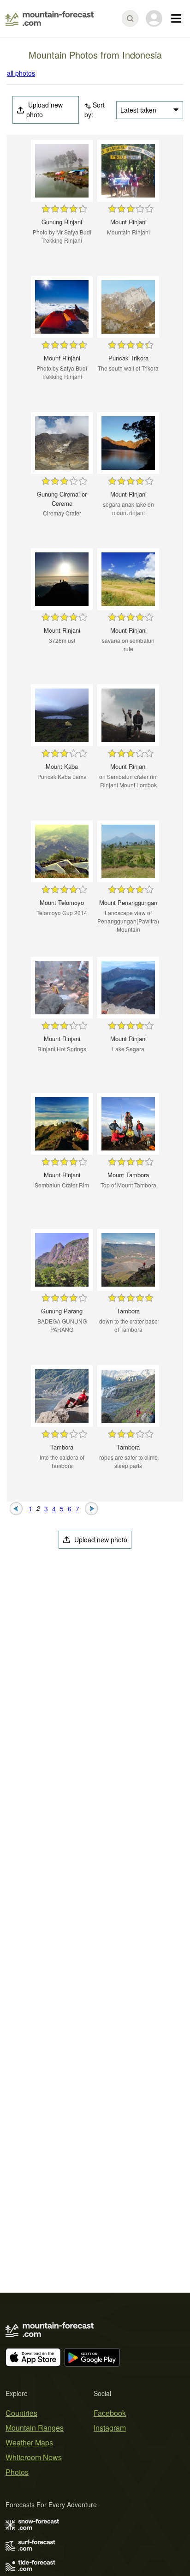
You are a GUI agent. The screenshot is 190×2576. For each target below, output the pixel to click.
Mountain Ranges (35, 2428)
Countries (21, 2413)
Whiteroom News (34, 2457)
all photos (21, 73)
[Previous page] (16, 1508)
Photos (17, 2472)
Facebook (110, 2413)
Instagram (110, 2428)
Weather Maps (29, 2442)
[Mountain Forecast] (50, 18)
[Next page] (92, 1508)
